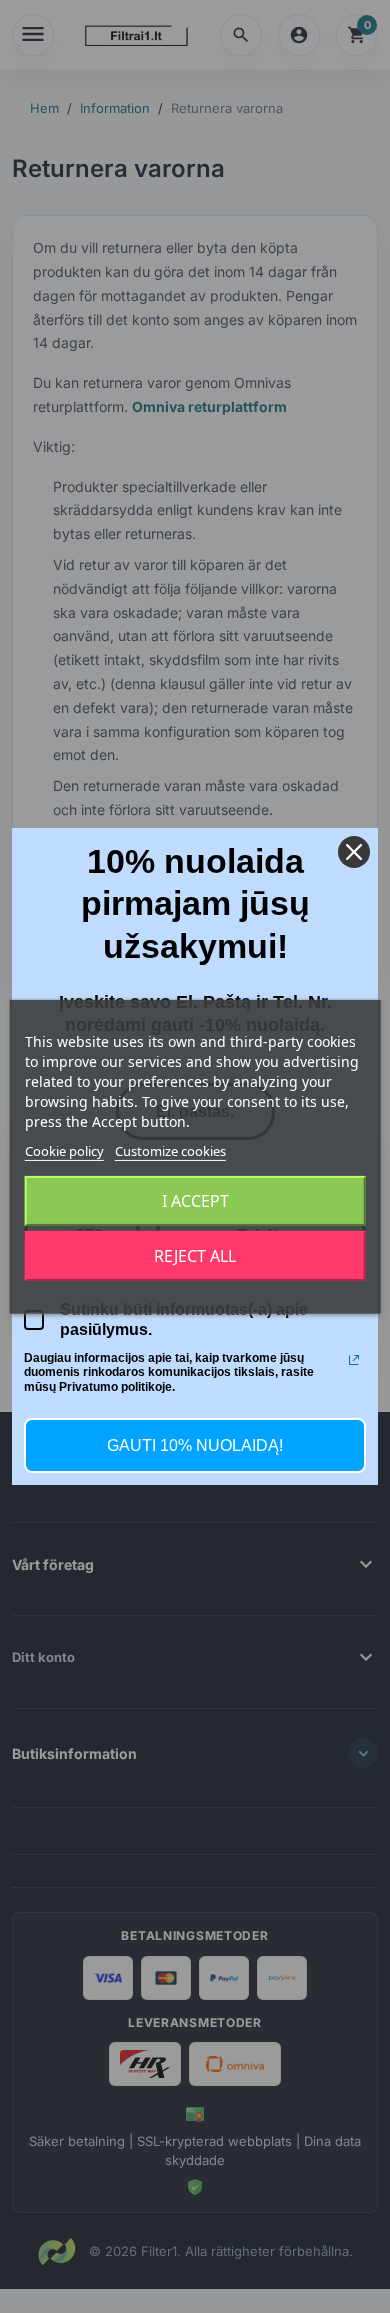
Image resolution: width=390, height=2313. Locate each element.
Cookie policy (64, 1150)
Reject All (195, 1256)
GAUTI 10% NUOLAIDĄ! (195, 1445)
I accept (195, 1201)
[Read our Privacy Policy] (354, 1360)
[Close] (354, 852)
